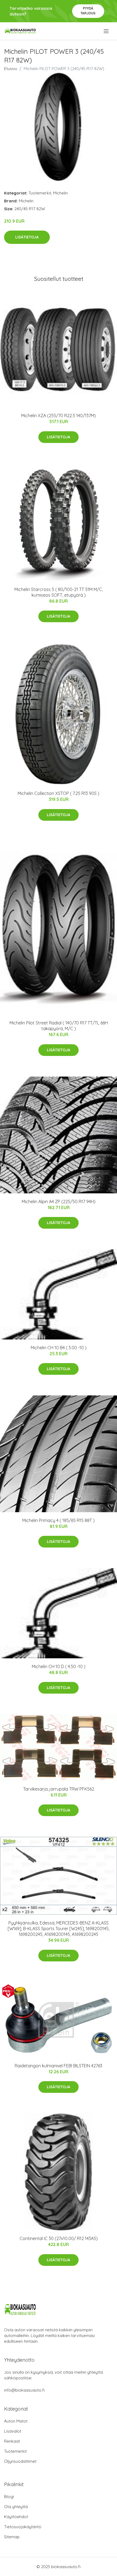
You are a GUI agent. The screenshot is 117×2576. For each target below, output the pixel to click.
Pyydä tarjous (88, 11)
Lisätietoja (27, 237)
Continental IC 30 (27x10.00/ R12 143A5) (59, 2238)
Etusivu (11, 69)
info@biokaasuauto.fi (24, 2390)
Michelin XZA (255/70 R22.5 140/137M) (59, 416)
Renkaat (12, 2441)
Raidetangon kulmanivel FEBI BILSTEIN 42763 (59, 2066)
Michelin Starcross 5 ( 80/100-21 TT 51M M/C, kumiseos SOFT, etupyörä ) (59, 592)
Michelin (60, 193)
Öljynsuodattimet (20, 2461)
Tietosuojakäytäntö (23, 2527)
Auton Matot (16, 2421)
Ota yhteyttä (16, 2507)
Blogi (9, 2497)
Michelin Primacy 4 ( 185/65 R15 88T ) (59, 1520)
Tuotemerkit (40, 193)
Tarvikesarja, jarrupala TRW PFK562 (59, 1789)
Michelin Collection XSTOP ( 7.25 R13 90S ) (59, 793)
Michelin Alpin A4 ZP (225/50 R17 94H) (59, 1201)
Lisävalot (13, 2431)
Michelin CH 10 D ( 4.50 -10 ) (59, 1666)
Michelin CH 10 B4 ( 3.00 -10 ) (59, 1348)
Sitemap (12, 2537)
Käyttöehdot (16, 2517)
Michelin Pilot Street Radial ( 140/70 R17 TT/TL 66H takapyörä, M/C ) (59, 1026)
